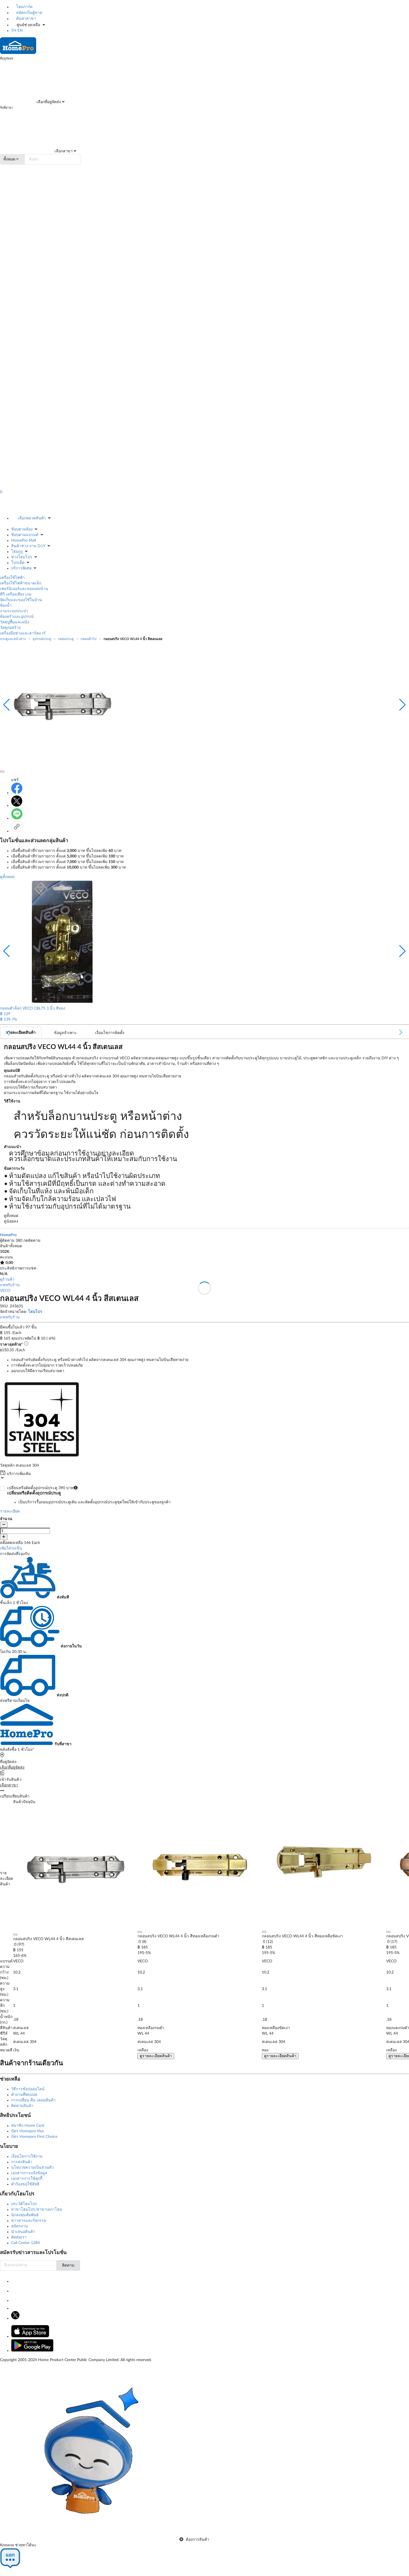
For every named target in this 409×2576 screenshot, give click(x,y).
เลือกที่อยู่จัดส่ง (48, 102)
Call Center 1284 (25, 2243)
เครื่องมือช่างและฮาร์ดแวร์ (23, 633)
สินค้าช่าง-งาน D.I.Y (28, 546)
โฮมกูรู (17, 552)
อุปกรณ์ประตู (42, 639)
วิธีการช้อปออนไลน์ (28, 2089)
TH (14, 31)
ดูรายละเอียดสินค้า (156, 2056)
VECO (5, 1291)
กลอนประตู (66, 639)
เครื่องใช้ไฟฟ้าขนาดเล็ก (21, 583)
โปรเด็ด (18, 563)
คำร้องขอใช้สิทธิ (25, 2184)
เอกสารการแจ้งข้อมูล (29, 2173)
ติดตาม (68, 2265)
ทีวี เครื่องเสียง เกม (16, 594)
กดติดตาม (32, 1241)
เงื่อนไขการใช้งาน (27, 2156)
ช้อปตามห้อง (22, 529)
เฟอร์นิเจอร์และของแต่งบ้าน (24, 589)
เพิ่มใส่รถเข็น (11, 1548)
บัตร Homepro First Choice (34, 2137)
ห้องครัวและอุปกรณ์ (17, 617)
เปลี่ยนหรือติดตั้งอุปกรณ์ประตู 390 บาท (89, 1495)
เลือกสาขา (63, 151)
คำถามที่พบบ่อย (24, 2095)
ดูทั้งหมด (7, 877)
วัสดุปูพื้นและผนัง (15, 622)
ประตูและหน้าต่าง (13, 639)
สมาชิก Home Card (28, 2126)
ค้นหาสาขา (25, 19)
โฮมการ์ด (24, 7)
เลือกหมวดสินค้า (32, 518)
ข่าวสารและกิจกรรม (29, 2221)
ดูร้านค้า (7, 1280)
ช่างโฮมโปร (22, 557)
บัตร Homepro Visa (27, 2131)
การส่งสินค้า (22, 2162)
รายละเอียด (10, 1511)
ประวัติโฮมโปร (24, 2204)
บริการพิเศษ (21, 568)
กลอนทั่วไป (88, 639)
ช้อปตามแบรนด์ (25, 535)
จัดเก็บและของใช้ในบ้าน (21, 600)
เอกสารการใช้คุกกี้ (27, 2179)
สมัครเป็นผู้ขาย (29, 13)
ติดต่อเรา (19, 2237)
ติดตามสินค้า (22, 2106)
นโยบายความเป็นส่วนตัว (32, 2168)
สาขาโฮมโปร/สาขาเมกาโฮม (37, 2210)
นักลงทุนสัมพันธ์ (25, 2215)
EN (20, 31)
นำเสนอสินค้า (23, 2232)
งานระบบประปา (14, 611)
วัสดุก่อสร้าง (10, 628)
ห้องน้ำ (6, 606)
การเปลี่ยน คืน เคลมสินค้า (33, 2100)
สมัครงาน (19, 2226)
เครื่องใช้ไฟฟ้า (12, 578)
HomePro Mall (24, 541)
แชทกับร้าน (10, 1285)
